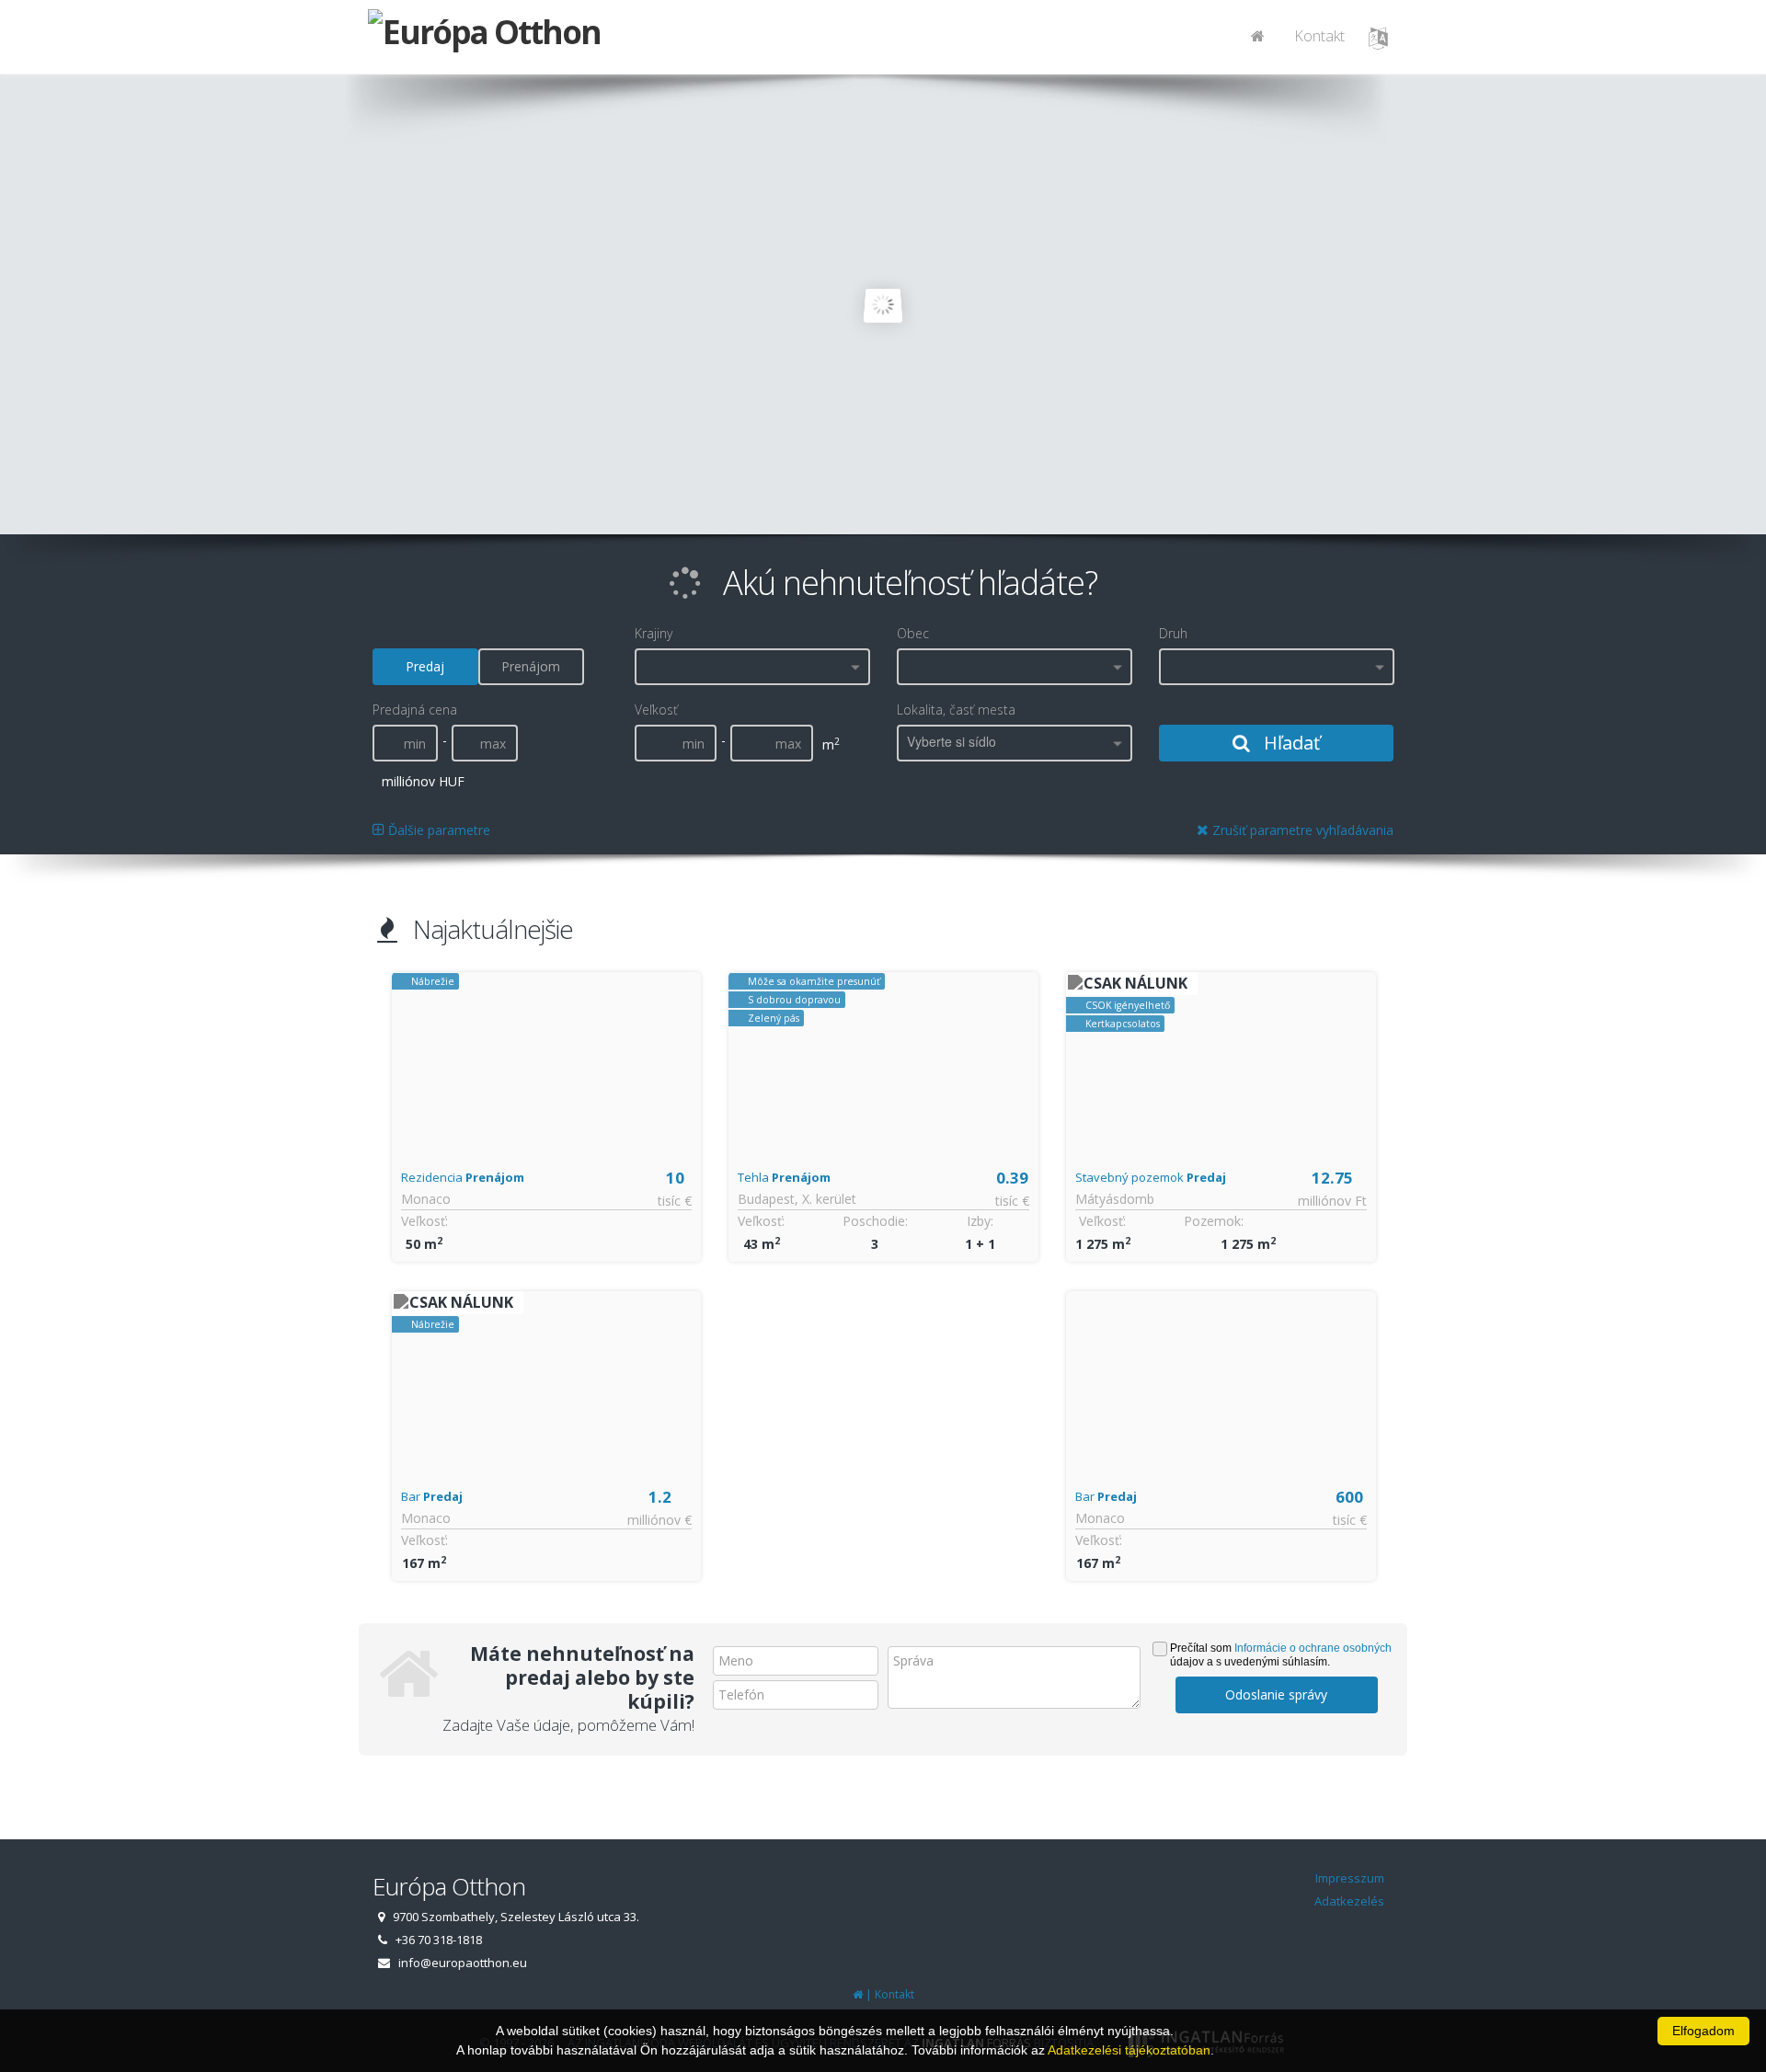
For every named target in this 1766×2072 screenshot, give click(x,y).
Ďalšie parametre (437, 830)
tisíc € (675, 1201)
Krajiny (654, 633)
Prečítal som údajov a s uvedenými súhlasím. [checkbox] (1281, 1655)
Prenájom (531, 666)
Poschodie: (875, 1221)
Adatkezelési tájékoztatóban (1129, 2050)
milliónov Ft (1332, 1201)
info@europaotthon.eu (463, 1963)
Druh (1173, 633)
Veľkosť (656, 710)
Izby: (980, 1221)
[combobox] (752, 667)
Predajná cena (415, 710)
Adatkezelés (1349, 1901)
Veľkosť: (424, 1221)
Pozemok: (1214, 1221)
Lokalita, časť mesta (956, 710)
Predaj (425, 666)
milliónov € (659, 1520)
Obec (913, 633)
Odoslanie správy (1276, 1694)
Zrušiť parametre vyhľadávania (1301, 830)
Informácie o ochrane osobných (1313, 1648)
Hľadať (1290, 743)
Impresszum (1350, 1878)
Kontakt (1319, 36)
